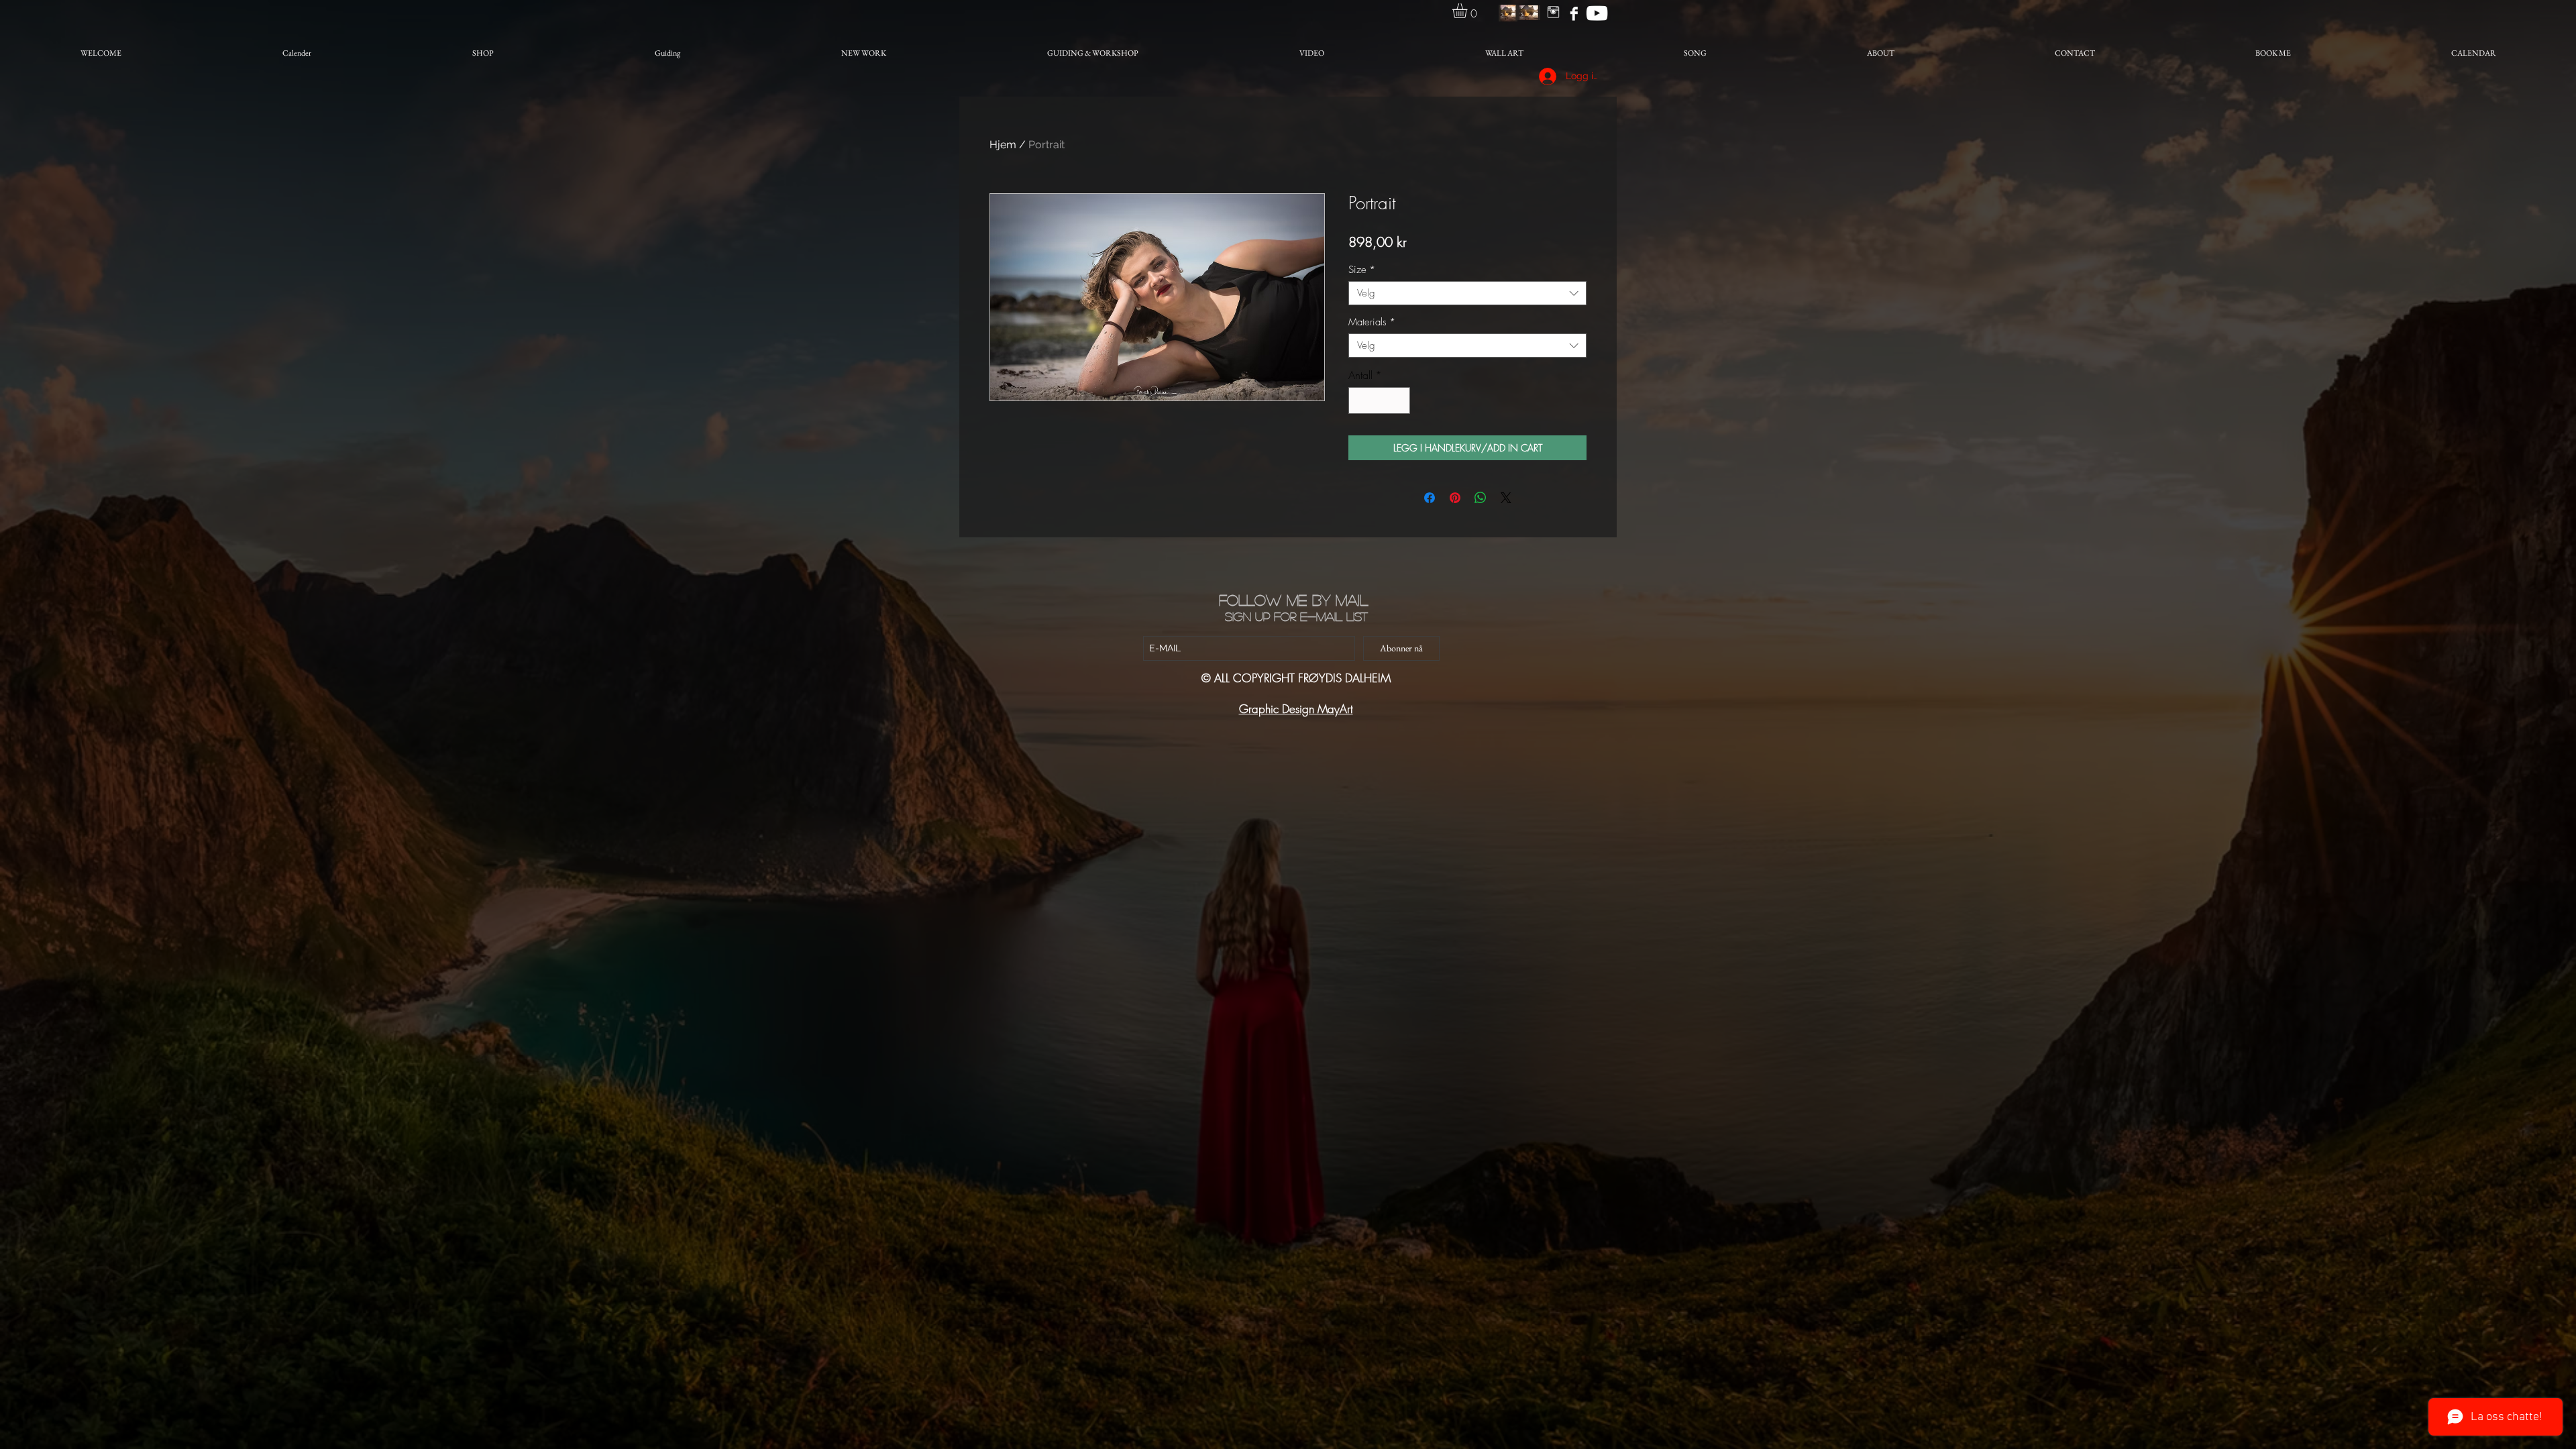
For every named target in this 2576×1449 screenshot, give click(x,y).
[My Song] (1597, 13)
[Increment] (1399, 400)
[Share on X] (1506, 498)
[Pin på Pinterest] (1455, 498)
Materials (1372, 322)
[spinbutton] (1379, 400)
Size (1362, 270)
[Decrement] (1360, 400)
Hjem (1003, 145)
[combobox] (1467, 293)
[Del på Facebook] (1430, 498)
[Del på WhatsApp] (1481, 498)
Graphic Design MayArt (1296, 709)
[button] (1468, 11)
